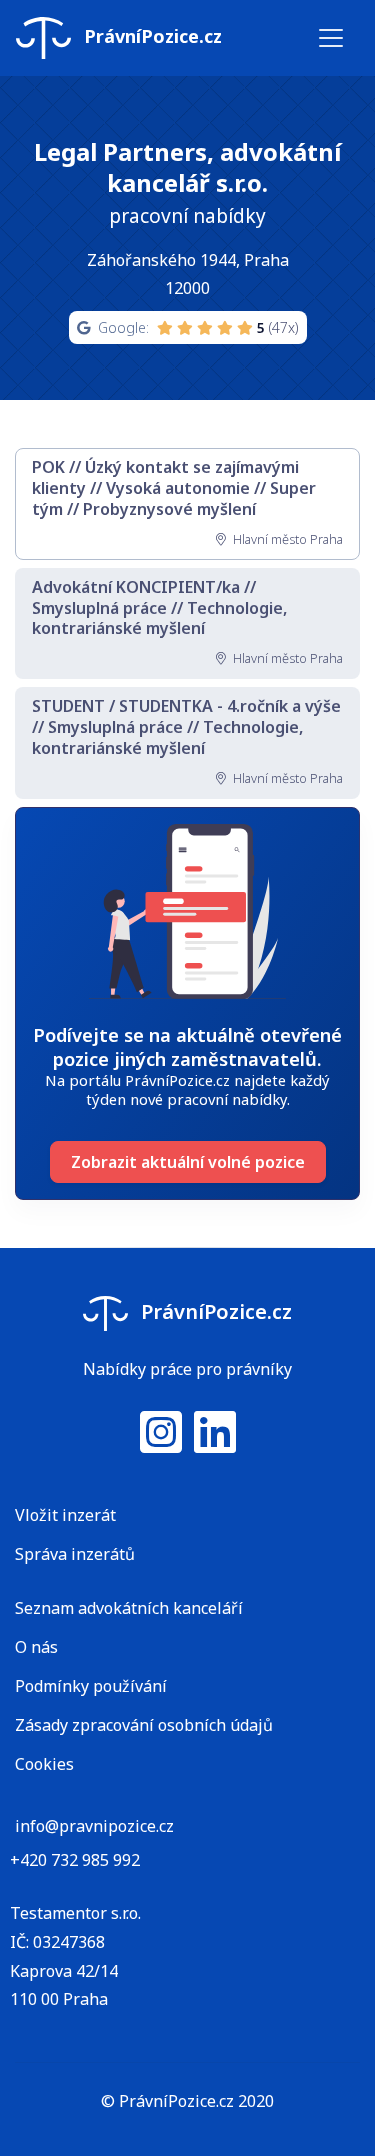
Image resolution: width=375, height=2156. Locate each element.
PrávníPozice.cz (150, 36)
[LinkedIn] (215, 1444)
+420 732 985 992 (75, 1860)
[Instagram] (161, 1444)
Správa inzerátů (75, 1554)
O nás (36, 1647)
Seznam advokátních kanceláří (129, 1608)
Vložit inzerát (65, 1515)
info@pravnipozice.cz (94, 1826)
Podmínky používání (91, 1686)
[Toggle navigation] (331, 38)
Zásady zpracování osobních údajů (144, 1725)
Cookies (44, 1764)
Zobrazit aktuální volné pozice (188, 1162)
